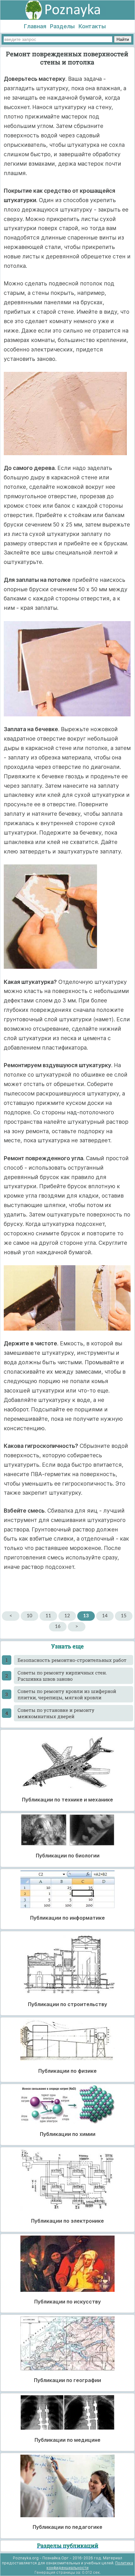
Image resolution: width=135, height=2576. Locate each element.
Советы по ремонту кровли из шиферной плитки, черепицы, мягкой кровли (67, 1694)
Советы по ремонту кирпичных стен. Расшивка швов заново (62, 1676)
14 (105, 1616)
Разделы (62, 26)
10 (30, 1616)
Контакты (92, 26)
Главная (35, 26)
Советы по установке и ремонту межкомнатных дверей (56, 1713)
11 (48, 1616)
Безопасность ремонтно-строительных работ (72, 1660)
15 (124, 1616)
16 (58, 1627)
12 (67, 1616)
